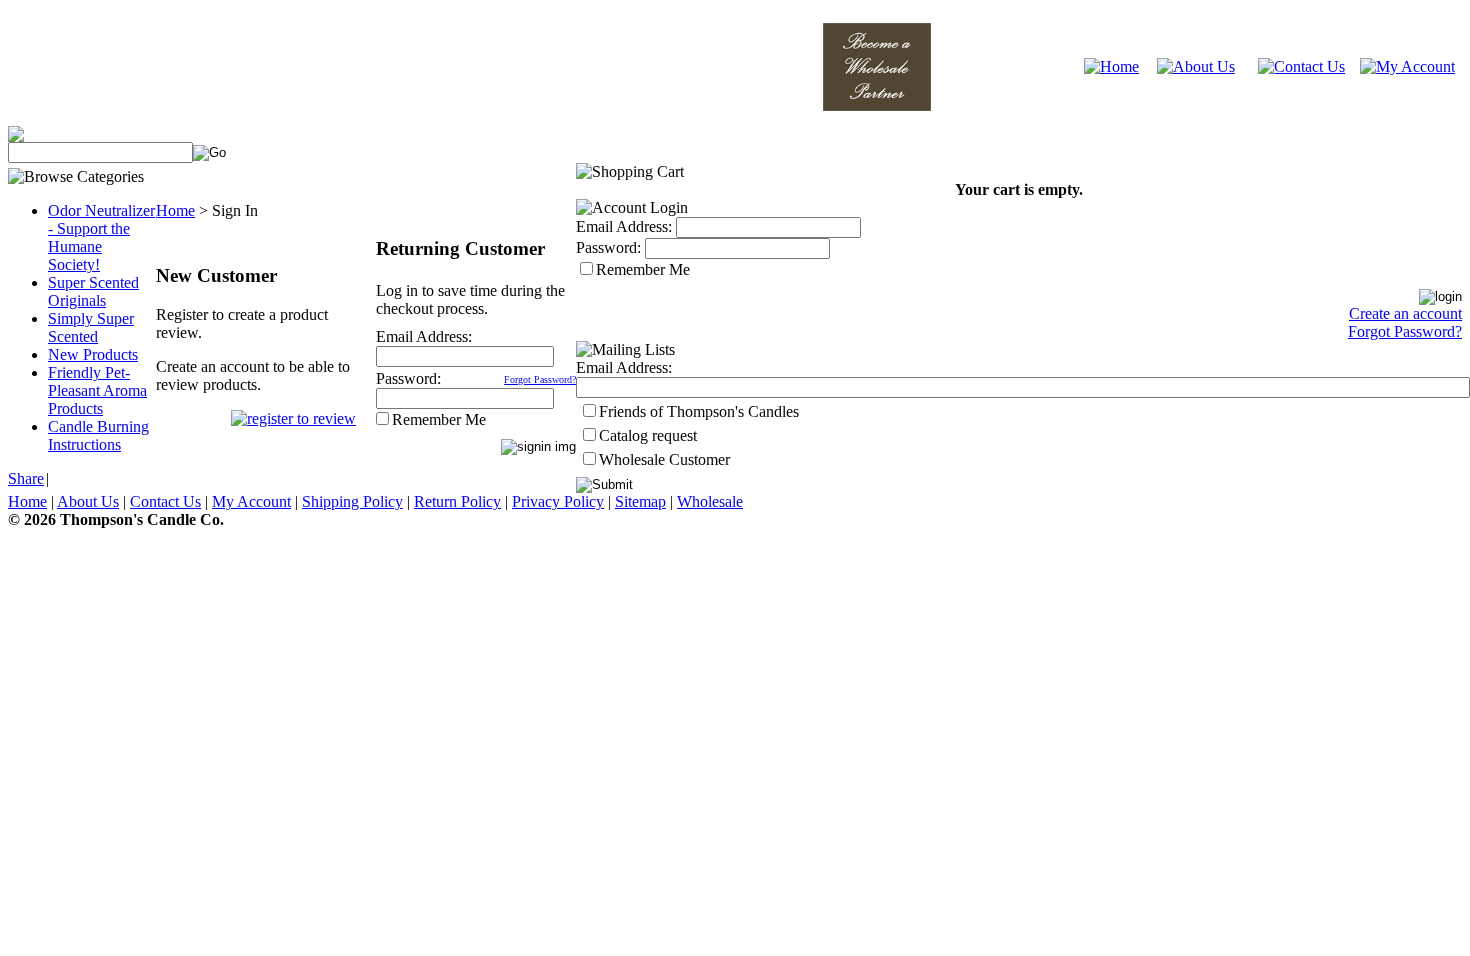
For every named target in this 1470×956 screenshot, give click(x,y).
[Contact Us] (1301, 66)
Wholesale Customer (664, 459)
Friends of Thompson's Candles (699, 411)
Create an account (1405, 313)
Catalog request (648, 435)
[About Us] (1196, 66)
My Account (251, 501)
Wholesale (710, 501)
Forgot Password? (540, 379)
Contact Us (165, 501)
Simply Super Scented (91, 327)
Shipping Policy (352, 501)
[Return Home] (1111, 66)
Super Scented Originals (93, 291)
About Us (88, 501)
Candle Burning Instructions (98, 435)
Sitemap (640, 501)
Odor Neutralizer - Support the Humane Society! (101, 237)
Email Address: (424, 336)
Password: (408, 378)
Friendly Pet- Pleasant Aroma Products (97, 390)
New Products (93, 354)
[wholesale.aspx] (877, 105)
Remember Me (439, 419)
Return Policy (457, 501)
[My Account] (1407, 66)
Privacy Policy (558, 501)
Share (26, 478)
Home (175, 210)
